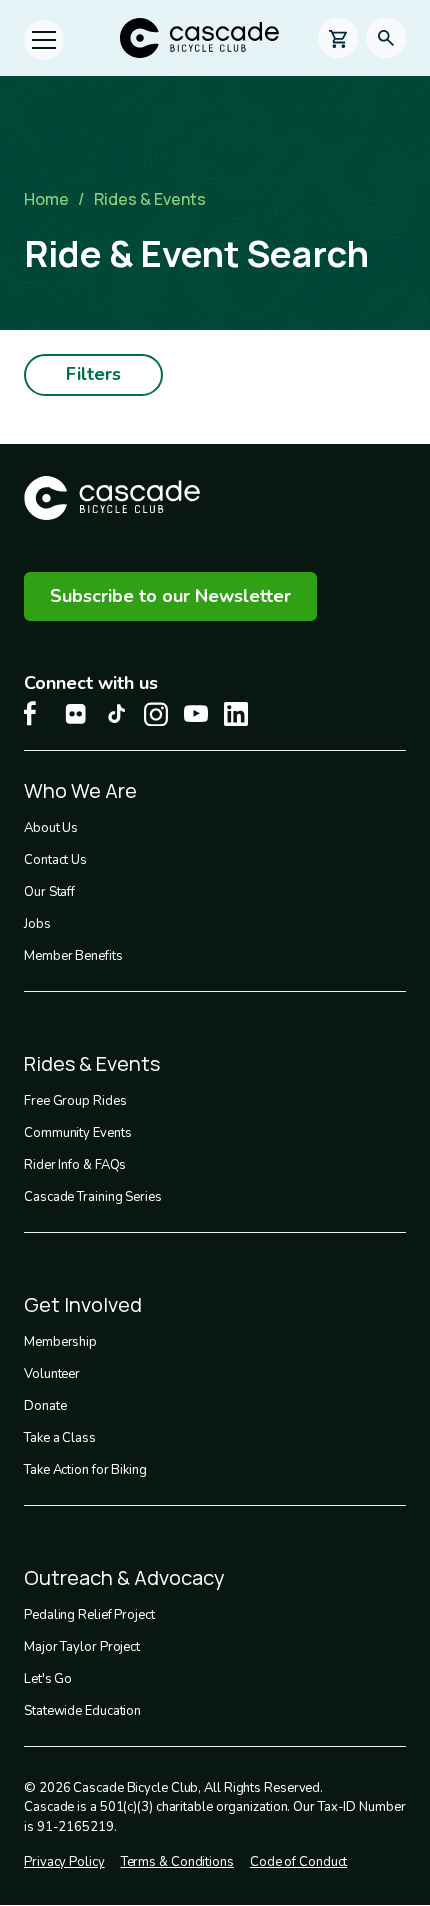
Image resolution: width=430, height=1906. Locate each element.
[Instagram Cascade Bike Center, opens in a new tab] (156, 714)
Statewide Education (82, 1711)
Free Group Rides (75, 1101)
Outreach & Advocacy (124, 1577)
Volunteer (52, 1374)
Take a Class (60, 1438)
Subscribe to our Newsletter (170, 596)
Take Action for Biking (85, 1470)
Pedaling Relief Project (89, 1615)
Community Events (77, 1133)
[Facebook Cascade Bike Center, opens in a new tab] (36, 713)
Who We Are (80, 790)
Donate (45, 1406)
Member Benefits (73, 956)
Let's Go (48, 1679)
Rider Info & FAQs (75, 1165)
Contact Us (55, 860)
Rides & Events (150, 199)
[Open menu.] (44, 40)
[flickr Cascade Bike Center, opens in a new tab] (76, 714)
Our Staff (49, 892)
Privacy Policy (64, 1862)
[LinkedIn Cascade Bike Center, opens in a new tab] (236, 714)
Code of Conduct (299, 1862)
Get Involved (83, 1304)
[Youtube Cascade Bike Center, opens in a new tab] (196, 713)
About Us (51, 828)
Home (46, 199)
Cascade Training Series (93, 1197)
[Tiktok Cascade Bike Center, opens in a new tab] (116, 713)
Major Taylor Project (82, 1647)
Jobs (37, 924)
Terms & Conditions (177, 1862)
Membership (60, 1342)
